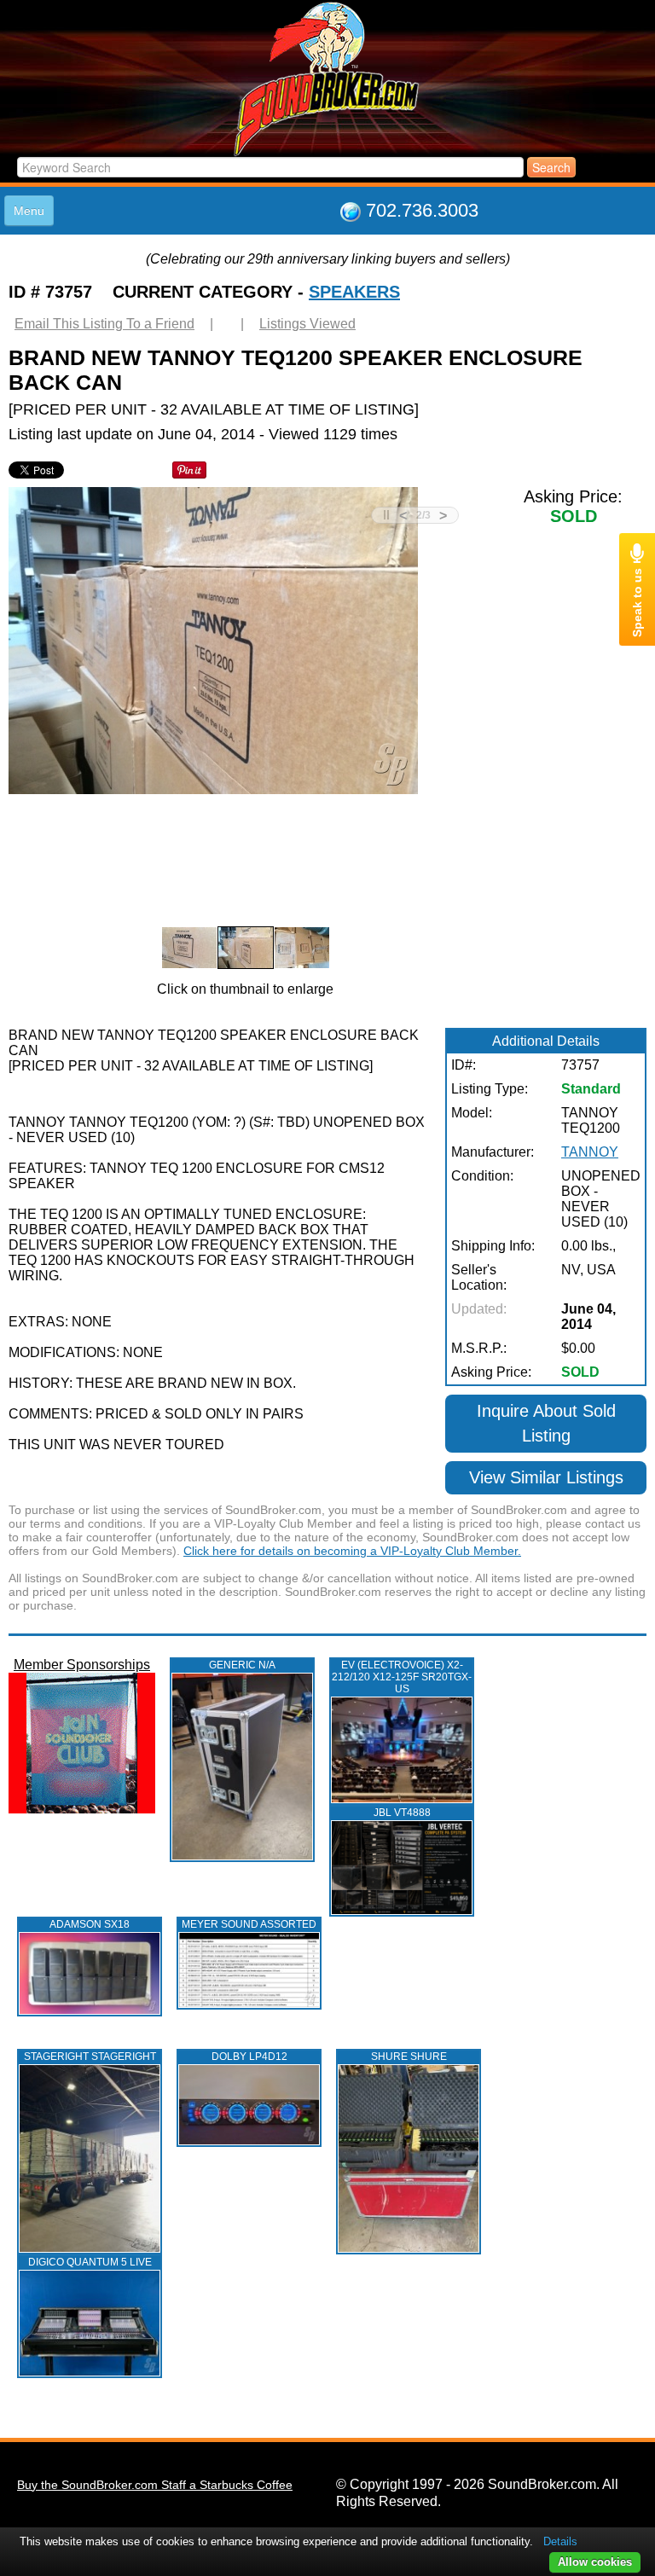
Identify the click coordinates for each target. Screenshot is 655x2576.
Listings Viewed (307, 324)
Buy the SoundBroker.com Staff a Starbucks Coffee (155, 2485)
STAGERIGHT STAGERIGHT (90, 2057)
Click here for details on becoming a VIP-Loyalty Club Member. (352, 1551)
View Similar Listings (546, 1477)
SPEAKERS (354, 292)
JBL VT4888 (402, 1813)
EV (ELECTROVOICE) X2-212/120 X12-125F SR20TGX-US (402, 1677)
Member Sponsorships (82, 1665)
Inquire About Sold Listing (546, 1423)
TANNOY (590, 1152)
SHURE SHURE (409, 2057)
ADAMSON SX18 (90, 1924)
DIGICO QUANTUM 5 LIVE (90, 2262)
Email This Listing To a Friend (104, 324)
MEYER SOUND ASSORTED (249, 1924)
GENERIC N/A (242, 1665)
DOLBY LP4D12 (249, 2057)
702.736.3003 (422, 210)
